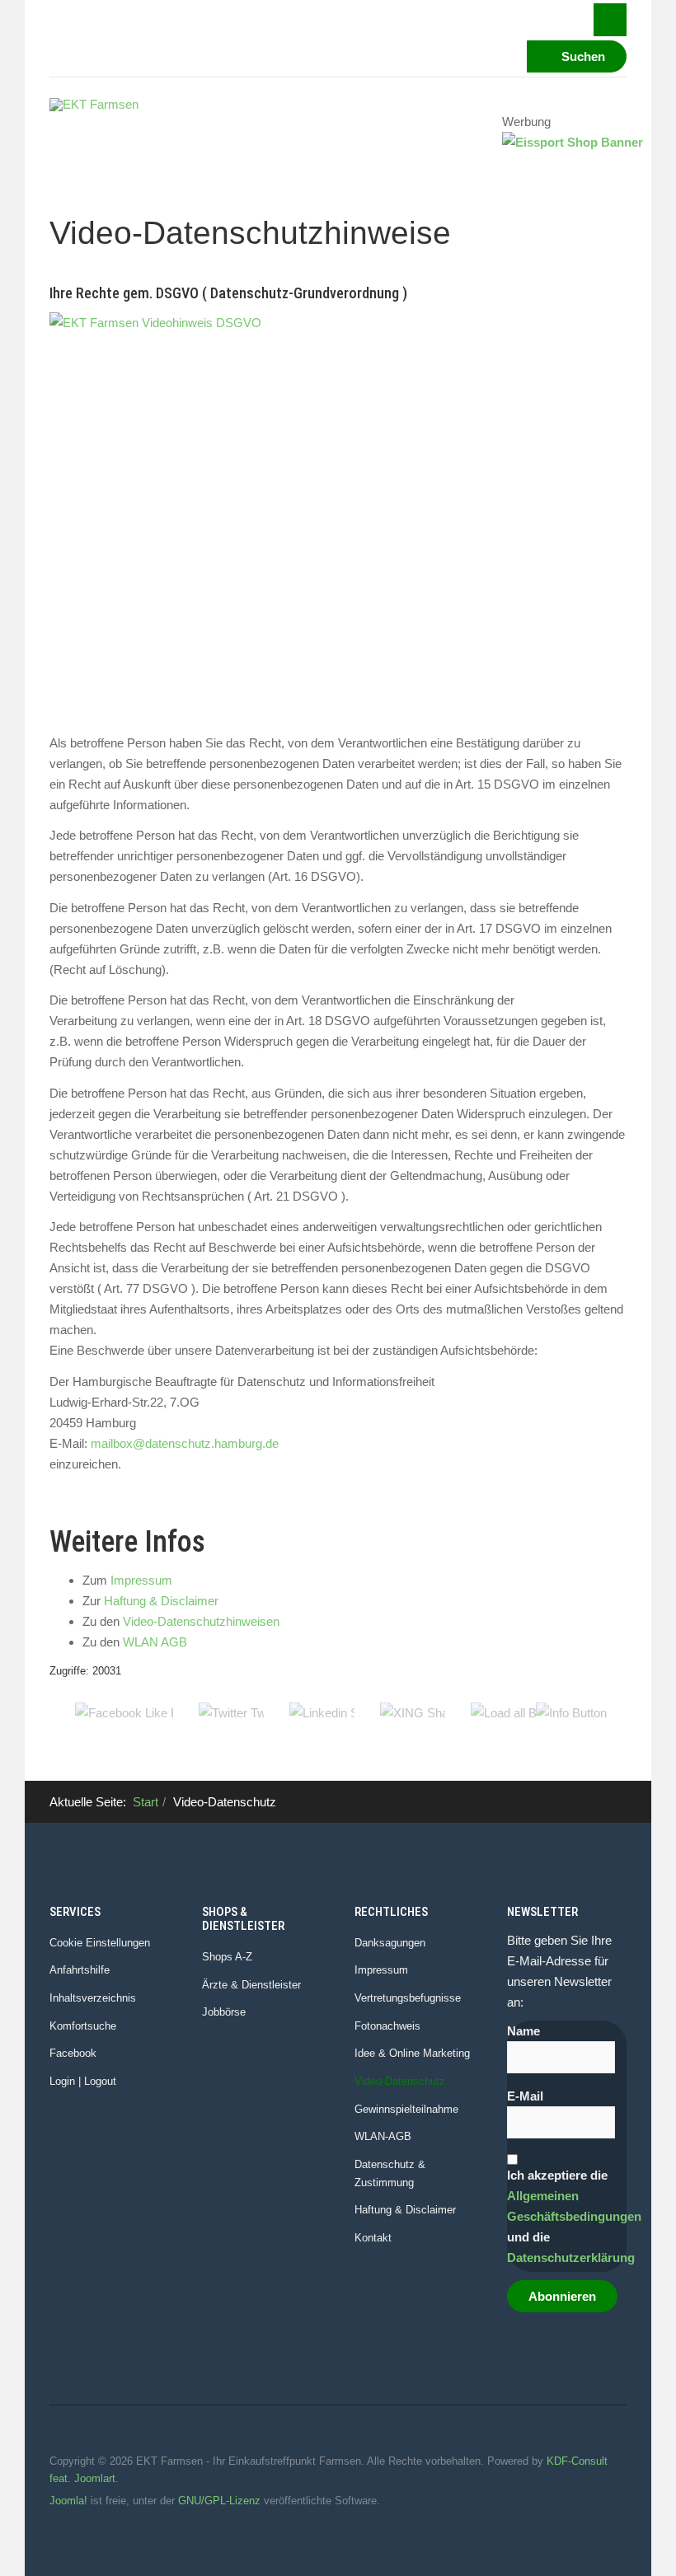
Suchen (582, 56)
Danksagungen (390, 1943)
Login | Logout (83, 2081)
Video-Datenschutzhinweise (250, 233)
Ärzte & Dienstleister (251, 1985)
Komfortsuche (83, 2026)
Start (146, 1802)
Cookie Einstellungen (100, 1943)
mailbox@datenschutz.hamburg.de (185, 1443)
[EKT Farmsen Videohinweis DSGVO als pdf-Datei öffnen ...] (338, 517)
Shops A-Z (227, 1957)
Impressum (141, 1580)
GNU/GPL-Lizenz (219, 2501)
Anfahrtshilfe (80, 1970)
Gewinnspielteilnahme (406, 2109)
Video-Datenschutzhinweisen (201, 1621)
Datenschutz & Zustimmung (390, 2173)
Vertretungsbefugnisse (408, 1998)
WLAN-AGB (383, 2136)
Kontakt (373, 2238)
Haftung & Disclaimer (161, 1601)
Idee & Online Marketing (412, 2053)
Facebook (73, 2053)
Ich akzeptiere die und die (567, 2216)
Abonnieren (562, 2296)
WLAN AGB (155, 1642)
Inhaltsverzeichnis (93, 1998)
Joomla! (68, 2501)
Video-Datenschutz (400, 2081)
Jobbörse (224, 2012)
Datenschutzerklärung (571, 2258)
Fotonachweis (387, 2026)
